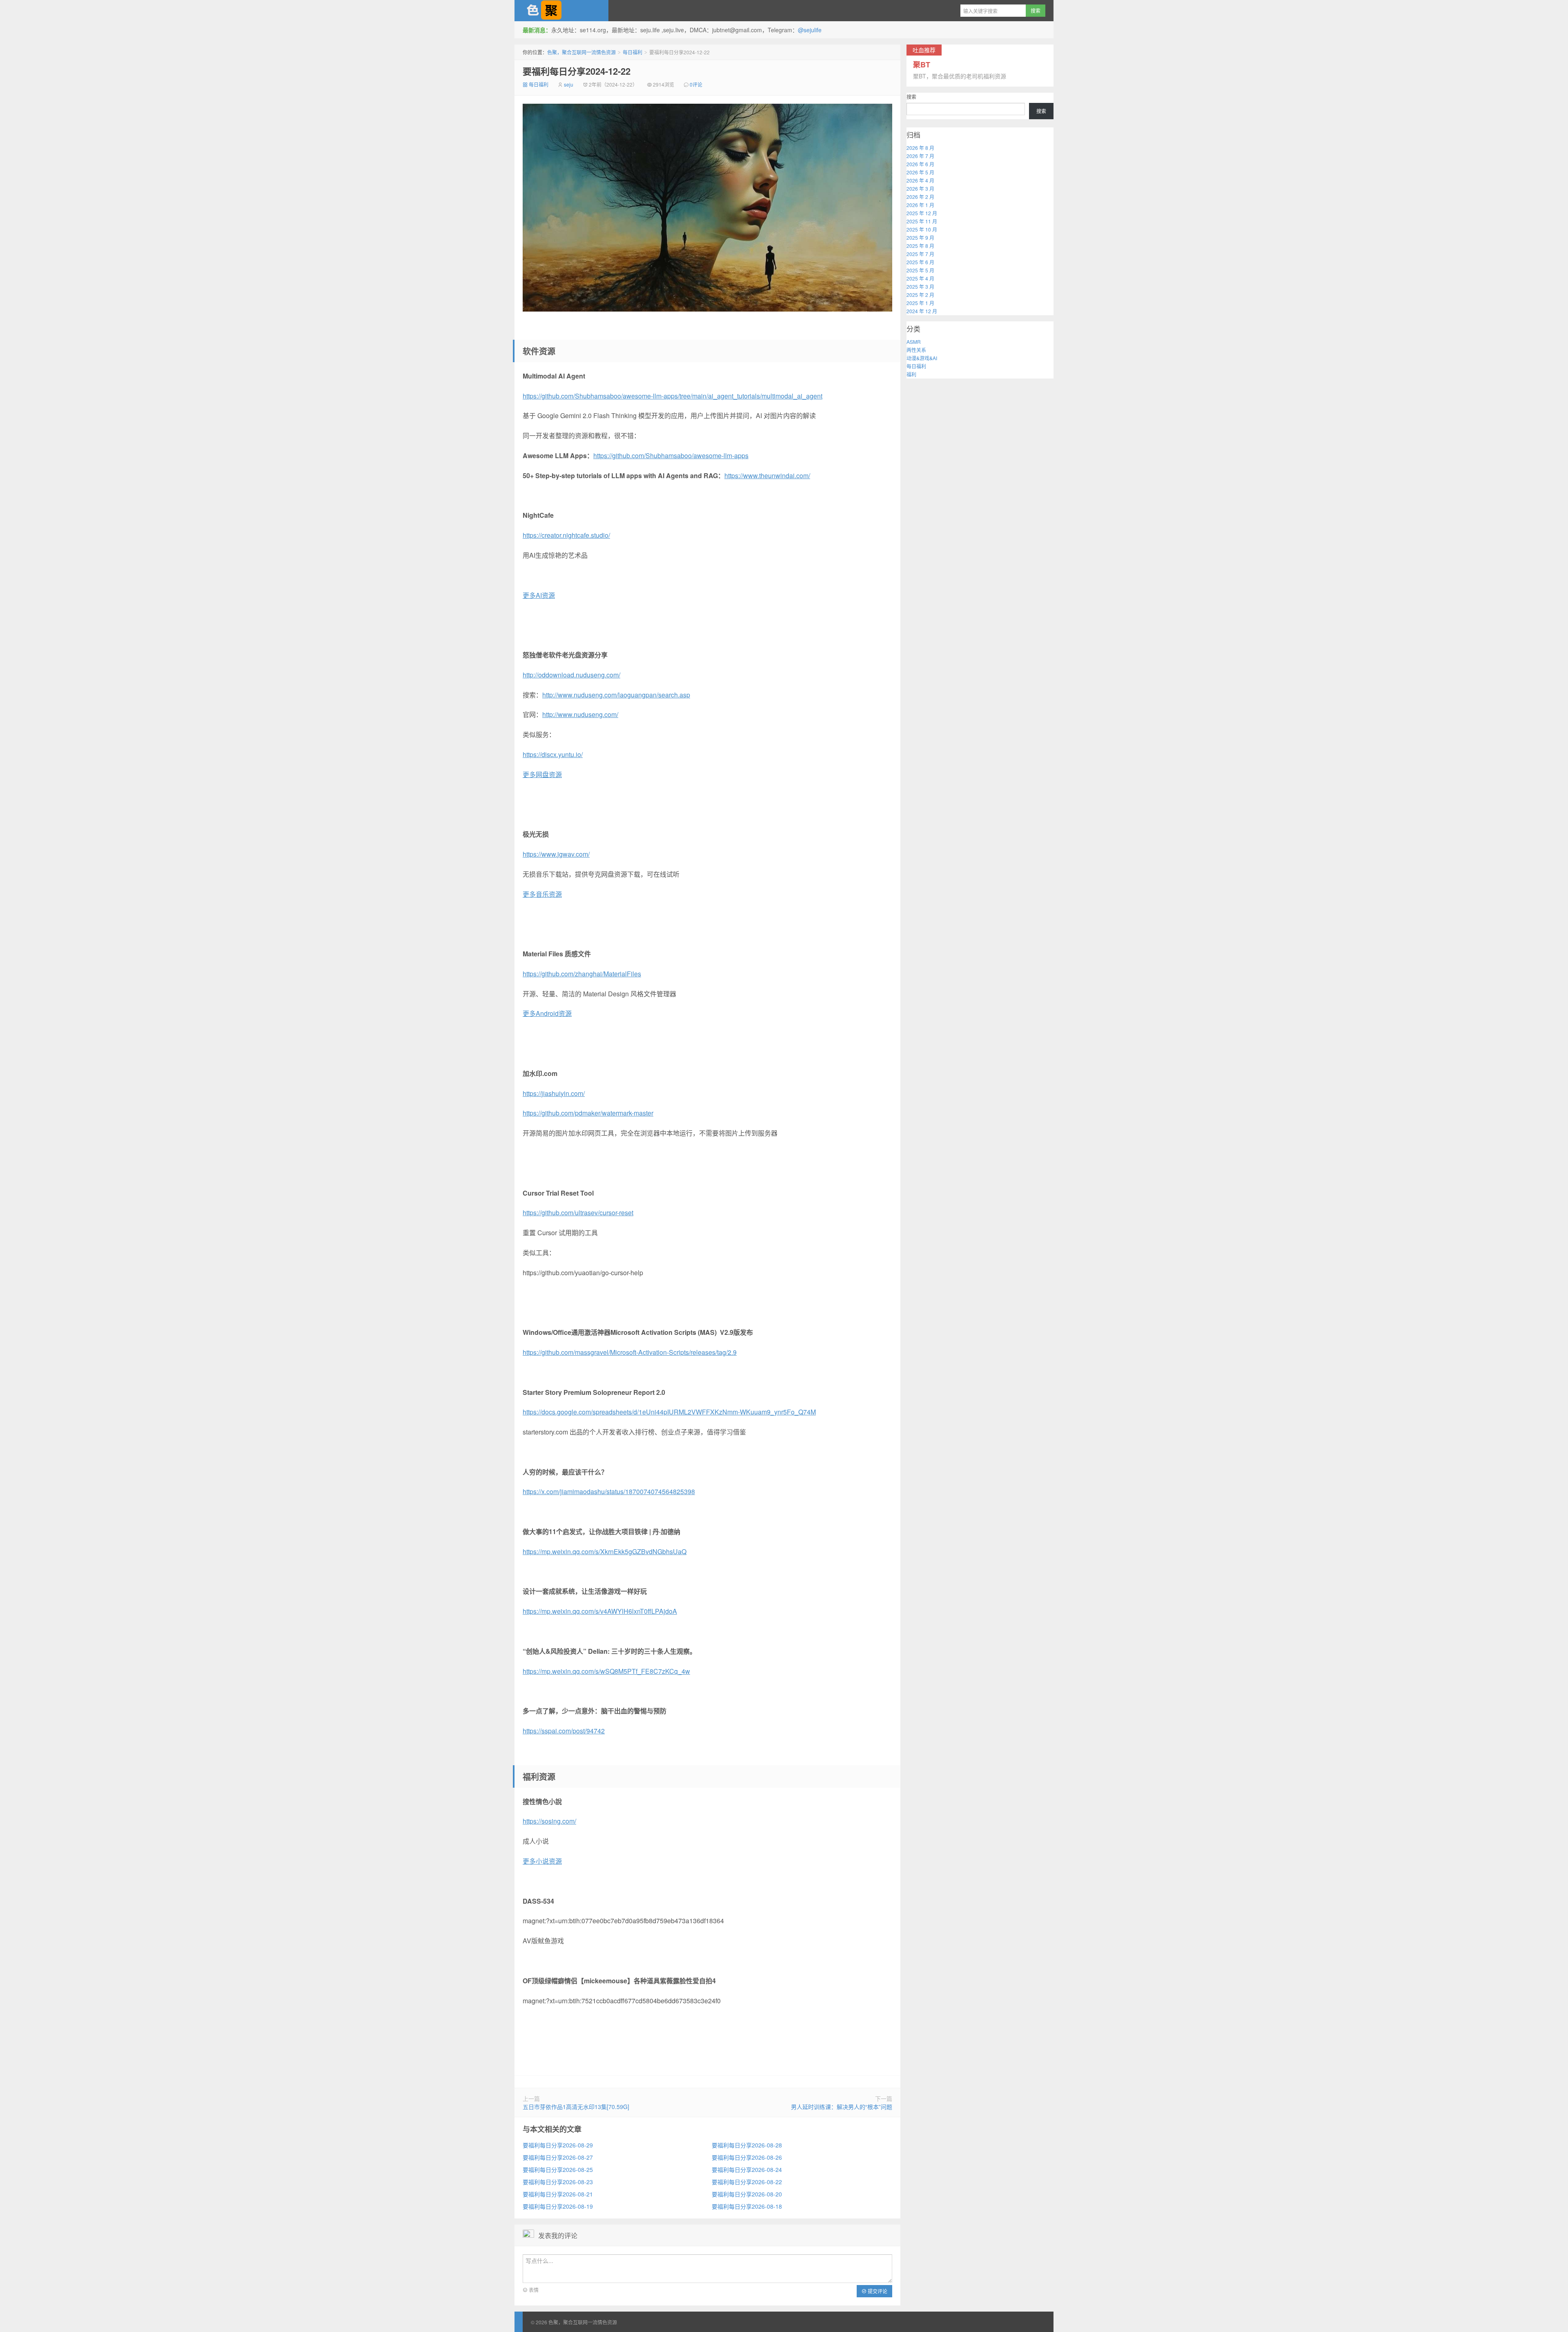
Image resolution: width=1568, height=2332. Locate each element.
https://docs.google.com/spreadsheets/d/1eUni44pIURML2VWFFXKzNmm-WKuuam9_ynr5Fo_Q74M (669, 1412)
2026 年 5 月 (920, 172)
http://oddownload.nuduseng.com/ (571, 675)
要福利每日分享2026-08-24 (747, 2169)
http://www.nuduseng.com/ (580, 714)
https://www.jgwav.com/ (556, 854)
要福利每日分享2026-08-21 (558, 2194)
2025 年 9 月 (920, 237)
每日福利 (633, 52)
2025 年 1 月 (920, 303)
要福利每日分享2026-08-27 (558, 2157)
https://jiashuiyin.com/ (554, 1093)
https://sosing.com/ (549, 1821)
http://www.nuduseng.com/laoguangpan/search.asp (616, 695)
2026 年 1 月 (920, 205)
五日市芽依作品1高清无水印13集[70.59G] (576, 2107)
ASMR (914, 342)
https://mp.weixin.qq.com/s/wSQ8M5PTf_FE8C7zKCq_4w (606, 1671)
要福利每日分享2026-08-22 (747, 2182)
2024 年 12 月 (922, 311)
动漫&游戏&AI (922, 358)
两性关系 (916, 350)
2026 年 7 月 (920, 156)
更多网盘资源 (542, 774)
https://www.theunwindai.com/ (767, 476)
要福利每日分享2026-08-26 (747, 2157)
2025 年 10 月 (922, 229)
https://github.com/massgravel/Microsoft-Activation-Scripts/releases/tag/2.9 (630, 1352)
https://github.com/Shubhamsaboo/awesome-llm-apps (671, 455)
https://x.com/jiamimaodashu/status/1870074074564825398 (609, 1491)
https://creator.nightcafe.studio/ (566, 535)
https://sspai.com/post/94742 (564, 1731)
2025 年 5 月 (920, 270)
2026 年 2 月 (920, 197)
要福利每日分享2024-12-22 (577, 71)
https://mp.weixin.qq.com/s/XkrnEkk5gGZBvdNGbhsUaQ (605, 1551)
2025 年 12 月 (922, 213)
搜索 (911, 97)
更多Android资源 (547, 1013)
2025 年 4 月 (920, 278)
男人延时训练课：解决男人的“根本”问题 (842, 2107)
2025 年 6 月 (920, 262)
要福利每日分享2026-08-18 (747, 2206)
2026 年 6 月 (920, 164)
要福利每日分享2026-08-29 (558, 2145)
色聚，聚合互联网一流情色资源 (561, 11)
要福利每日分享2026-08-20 (747, 2194)
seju (569, 84)
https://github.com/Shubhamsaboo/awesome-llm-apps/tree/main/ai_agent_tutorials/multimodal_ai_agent (673, 396)
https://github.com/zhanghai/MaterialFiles (582, 974)
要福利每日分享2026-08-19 (558, 2206)
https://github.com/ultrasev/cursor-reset (578, 1213)
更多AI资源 (539, 595)
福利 (911, 374)
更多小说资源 (542, 1861)
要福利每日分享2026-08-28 (747, 2145)
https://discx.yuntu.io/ (553, 754)
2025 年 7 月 (920, 254)
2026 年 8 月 (920, 148)
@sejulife (810, 30)
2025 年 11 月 (922, 221)
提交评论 (877, 2291)
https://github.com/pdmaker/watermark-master (588, 1113)
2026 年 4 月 (920, 180)
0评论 (696, 84)
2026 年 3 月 (920, 188)
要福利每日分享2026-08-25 (558, 2169)
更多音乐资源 (542, 894)
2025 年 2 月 (920, 295)
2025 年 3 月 (920, 286)
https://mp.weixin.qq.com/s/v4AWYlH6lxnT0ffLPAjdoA (600, 1611)
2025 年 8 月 (920, 246)
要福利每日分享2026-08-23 (558, 2182)
